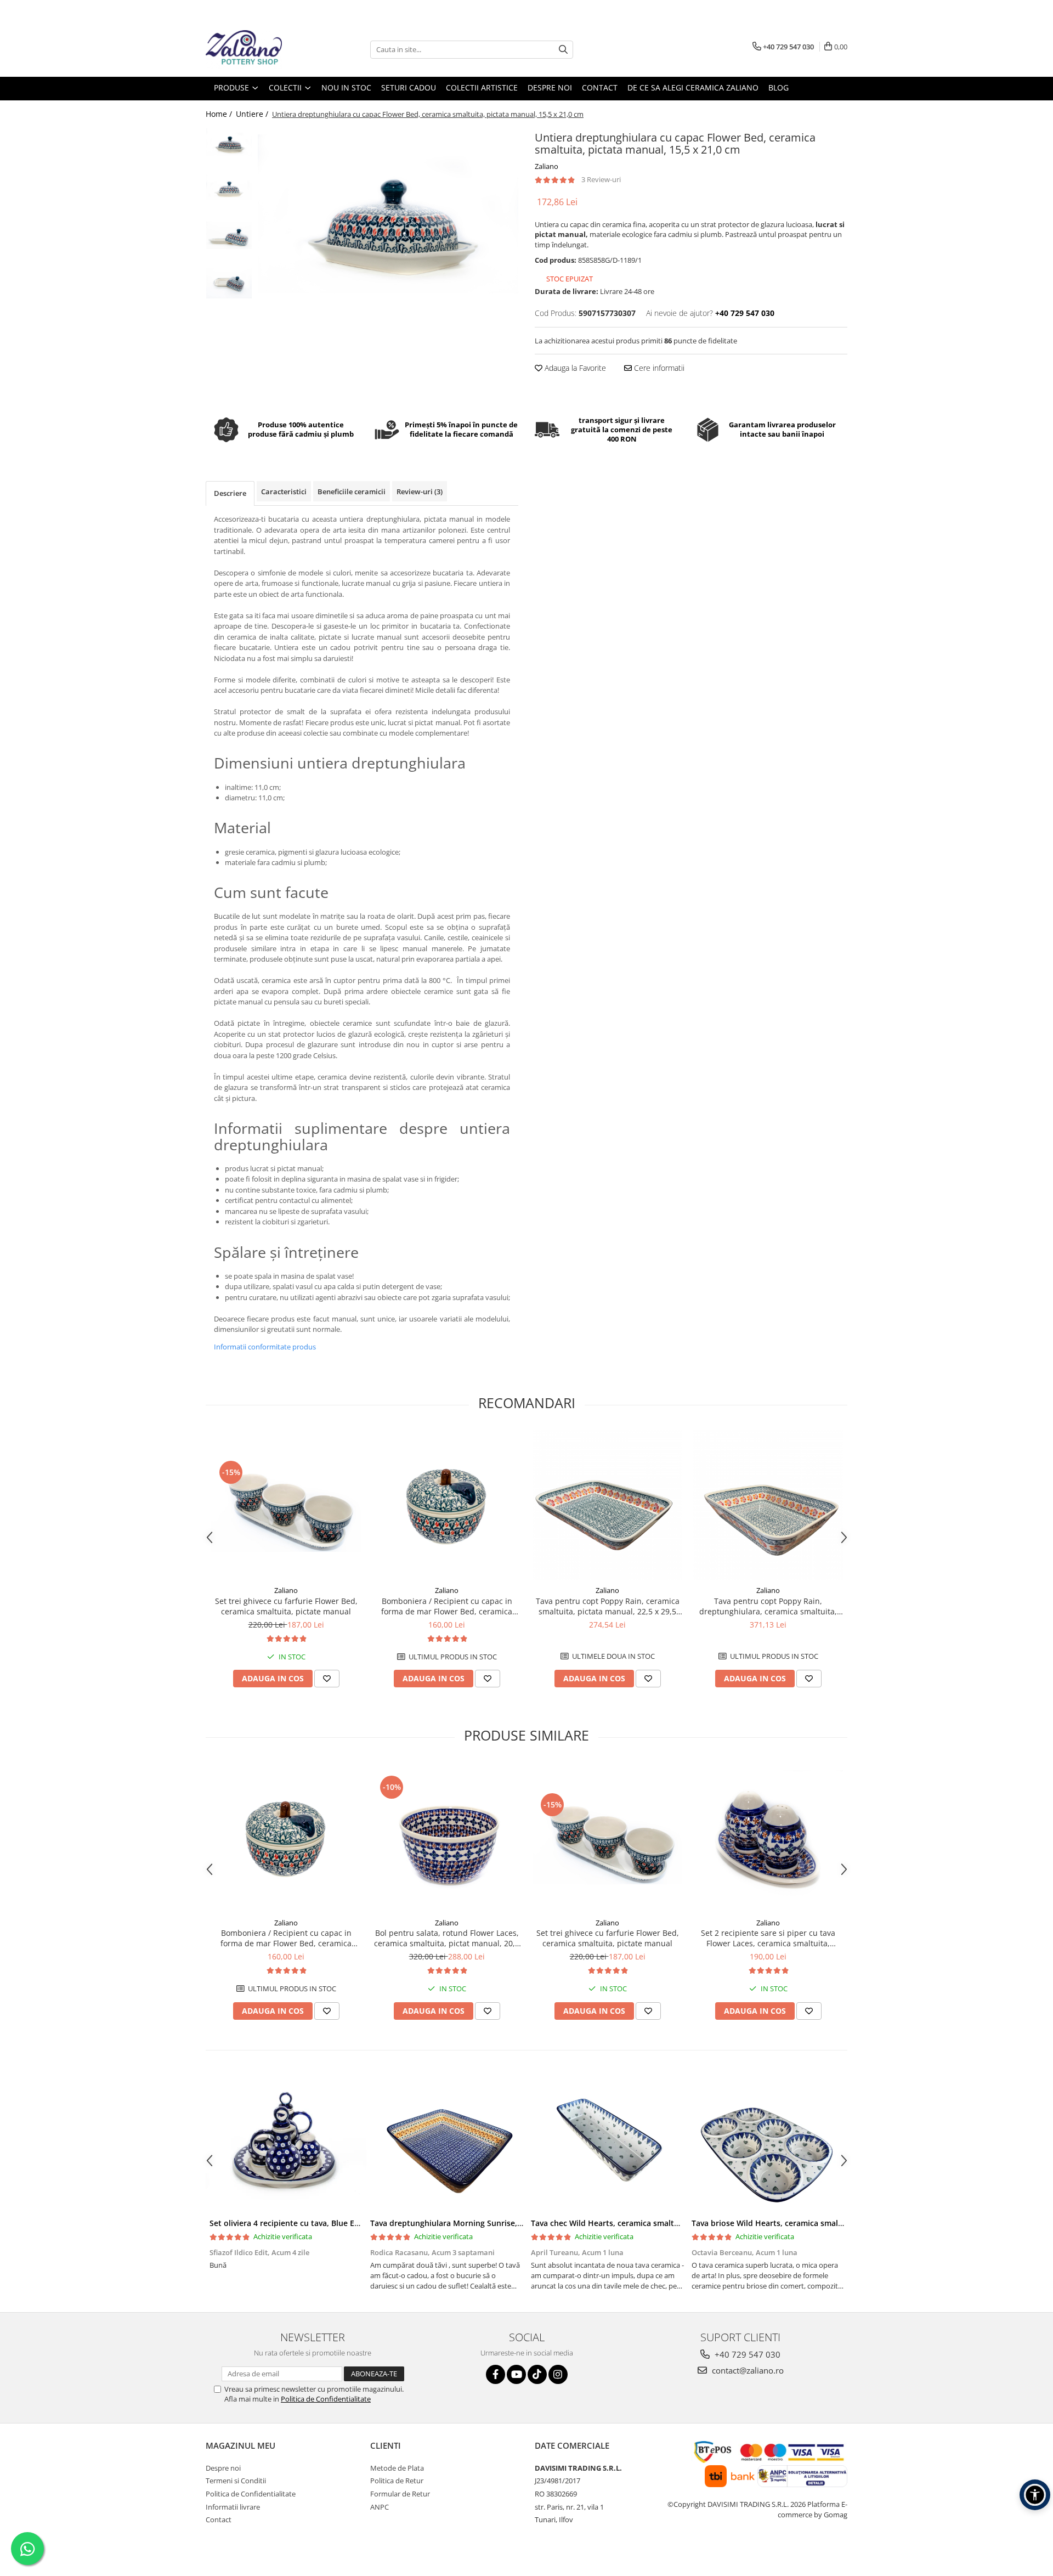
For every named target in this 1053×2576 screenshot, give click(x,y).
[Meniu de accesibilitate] (1035, 2495)
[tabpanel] (388, 214)
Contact (219, 2519)
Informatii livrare (233, 2507)
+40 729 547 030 (746, 2354)
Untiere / (253, 114)
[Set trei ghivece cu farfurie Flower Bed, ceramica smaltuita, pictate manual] (286, 1505)
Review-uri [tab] (420, 492)
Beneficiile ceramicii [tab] (352, 492)
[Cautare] (563, 50)
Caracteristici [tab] (284, 492)
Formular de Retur (400, 2494)
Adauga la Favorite (574, 368)
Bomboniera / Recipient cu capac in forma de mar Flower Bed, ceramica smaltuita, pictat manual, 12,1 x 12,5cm (447, 1606)
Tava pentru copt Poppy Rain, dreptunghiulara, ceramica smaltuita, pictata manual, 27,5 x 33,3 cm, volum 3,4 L (768, 1606)
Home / (220, 114)
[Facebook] (496, 2374)
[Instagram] (558, 2374)
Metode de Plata (397, 2468)
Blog (779, 87)
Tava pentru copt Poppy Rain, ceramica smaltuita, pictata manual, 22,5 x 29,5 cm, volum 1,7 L (608, 1606)
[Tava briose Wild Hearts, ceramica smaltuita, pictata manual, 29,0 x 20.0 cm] (768, 2144)
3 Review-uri (601, 179)
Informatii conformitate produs (265, 1347)
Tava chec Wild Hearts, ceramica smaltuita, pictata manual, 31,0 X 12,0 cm (669, 2223)
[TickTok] (537, 2374)
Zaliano (547, 166)
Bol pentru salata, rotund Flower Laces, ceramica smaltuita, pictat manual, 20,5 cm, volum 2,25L (447, 1938)
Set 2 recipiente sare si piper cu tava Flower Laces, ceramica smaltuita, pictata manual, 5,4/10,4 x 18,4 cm (768, 1938)
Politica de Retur (397, 2481)
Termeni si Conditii (236, 2481)
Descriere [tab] (230, 493)
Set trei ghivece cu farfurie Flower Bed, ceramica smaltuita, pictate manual (286, 1606)
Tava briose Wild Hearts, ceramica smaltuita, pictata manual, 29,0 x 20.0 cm (833, 2223)
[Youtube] (516, 2374)
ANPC (380, 2507)
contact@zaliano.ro (747, 2370)
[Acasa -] (261, 49)
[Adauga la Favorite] (327, 1679)
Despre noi (223, 2468)
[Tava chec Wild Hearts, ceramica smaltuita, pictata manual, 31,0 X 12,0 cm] (607, 2144)
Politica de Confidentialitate (326, 2399)
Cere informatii (658, 368)
